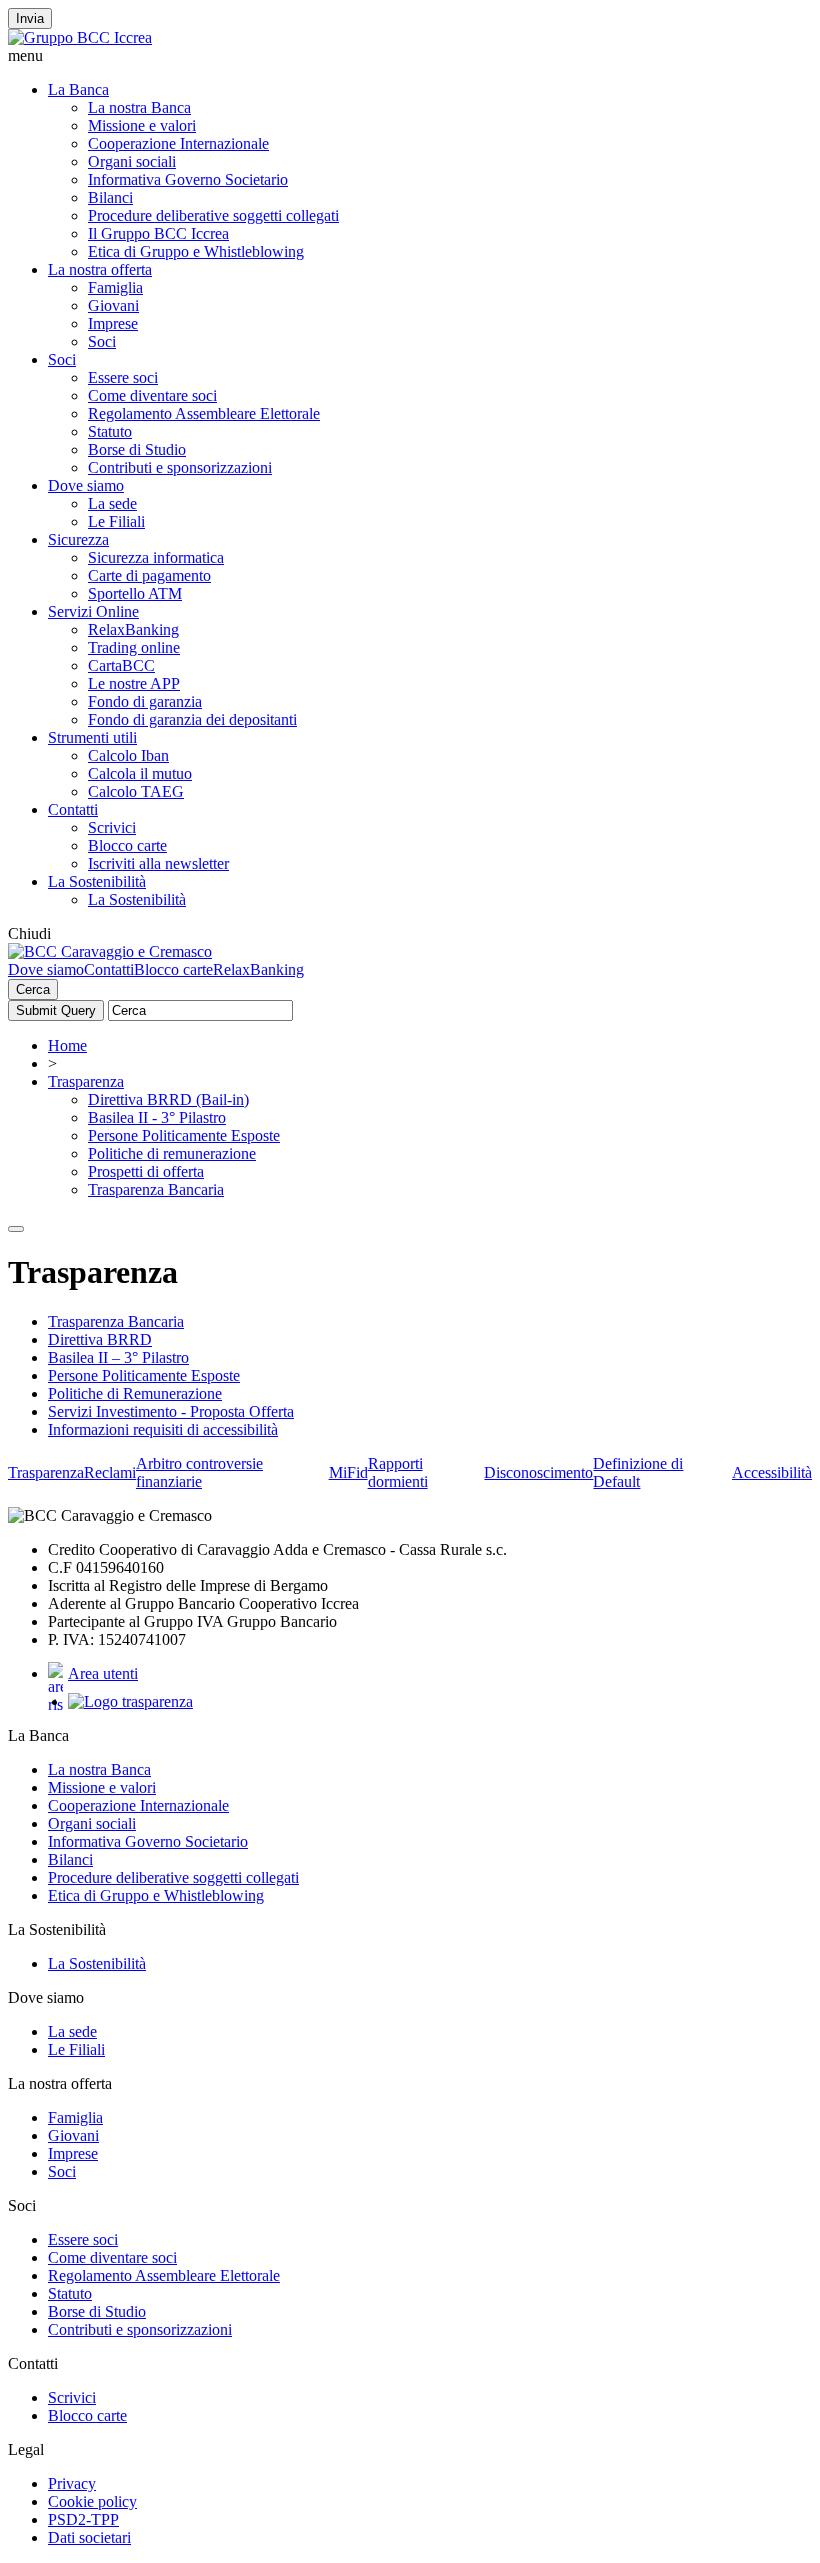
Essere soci (123, 377)
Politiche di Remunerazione (135, 1393)
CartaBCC (121, 665)
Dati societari (89, 2537)
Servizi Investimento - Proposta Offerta (171, 1411)
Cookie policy (92, 2501)
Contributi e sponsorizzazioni (180, 467)
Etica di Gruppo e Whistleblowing (196, 251)
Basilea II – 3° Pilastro (118, 1357)
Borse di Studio (137, 449)
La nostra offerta (100, 269)
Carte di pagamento (149, 575)
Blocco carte (127, 845)
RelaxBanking (133, 629)
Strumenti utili (92, 737)
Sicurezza (78, 539)
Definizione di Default (638, 1472)
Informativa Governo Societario (188, 179)
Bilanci (110, 197)
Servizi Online (93, 611)
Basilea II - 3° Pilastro (157, 1117)
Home (67, 1045)
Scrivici (112, 827)
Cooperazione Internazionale (178, 143)
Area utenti (103, 1673)
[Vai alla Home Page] (110, 951)
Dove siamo (86, 485)
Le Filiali (116, 521)
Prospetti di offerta (146, 1171)
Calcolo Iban (128, 755)
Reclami (110, 1472)
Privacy (72, 2483)
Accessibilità (772, 1472)
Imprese (113, 323)
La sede (112, 503)
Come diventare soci (152, 395)
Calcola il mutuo (140, 773)
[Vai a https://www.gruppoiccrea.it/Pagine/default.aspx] (80, 37)
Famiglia (115, 287)
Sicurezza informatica (156, 557)
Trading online (134, 647)
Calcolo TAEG (136, 791)
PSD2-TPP (83, 2519)
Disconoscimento (538, 1472)
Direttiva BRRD (100, 1339)
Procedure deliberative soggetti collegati (213, 215)
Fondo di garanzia (145, 701)
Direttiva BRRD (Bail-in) (168, 1099)
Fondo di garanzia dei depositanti (192, 719)
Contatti (73, 809)
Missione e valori (142, 125)
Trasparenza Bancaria (156, 1189)
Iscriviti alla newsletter (158, 863)
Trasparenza (86, 1081)
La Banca (78, 89)
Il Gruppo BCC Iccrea (158, 233)
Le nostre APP (134, 683)
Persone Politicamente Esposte (184, 1135)
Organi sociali (132, 161)
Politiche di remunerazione (172, 1153)
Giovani (113, 305)
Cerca (33, 989)
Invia (30, 18)
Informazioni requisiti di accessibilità (163, 1429)
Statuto (110, 431)
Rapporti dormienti (398, 1472)
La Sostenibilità (97, 881)
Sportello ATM (135, 593)
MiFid (348, 1472)
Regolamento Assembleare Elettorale (204, 413)
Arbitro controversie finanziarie (199, 1472)
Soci (102, 341)
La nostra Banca (139, 107)
